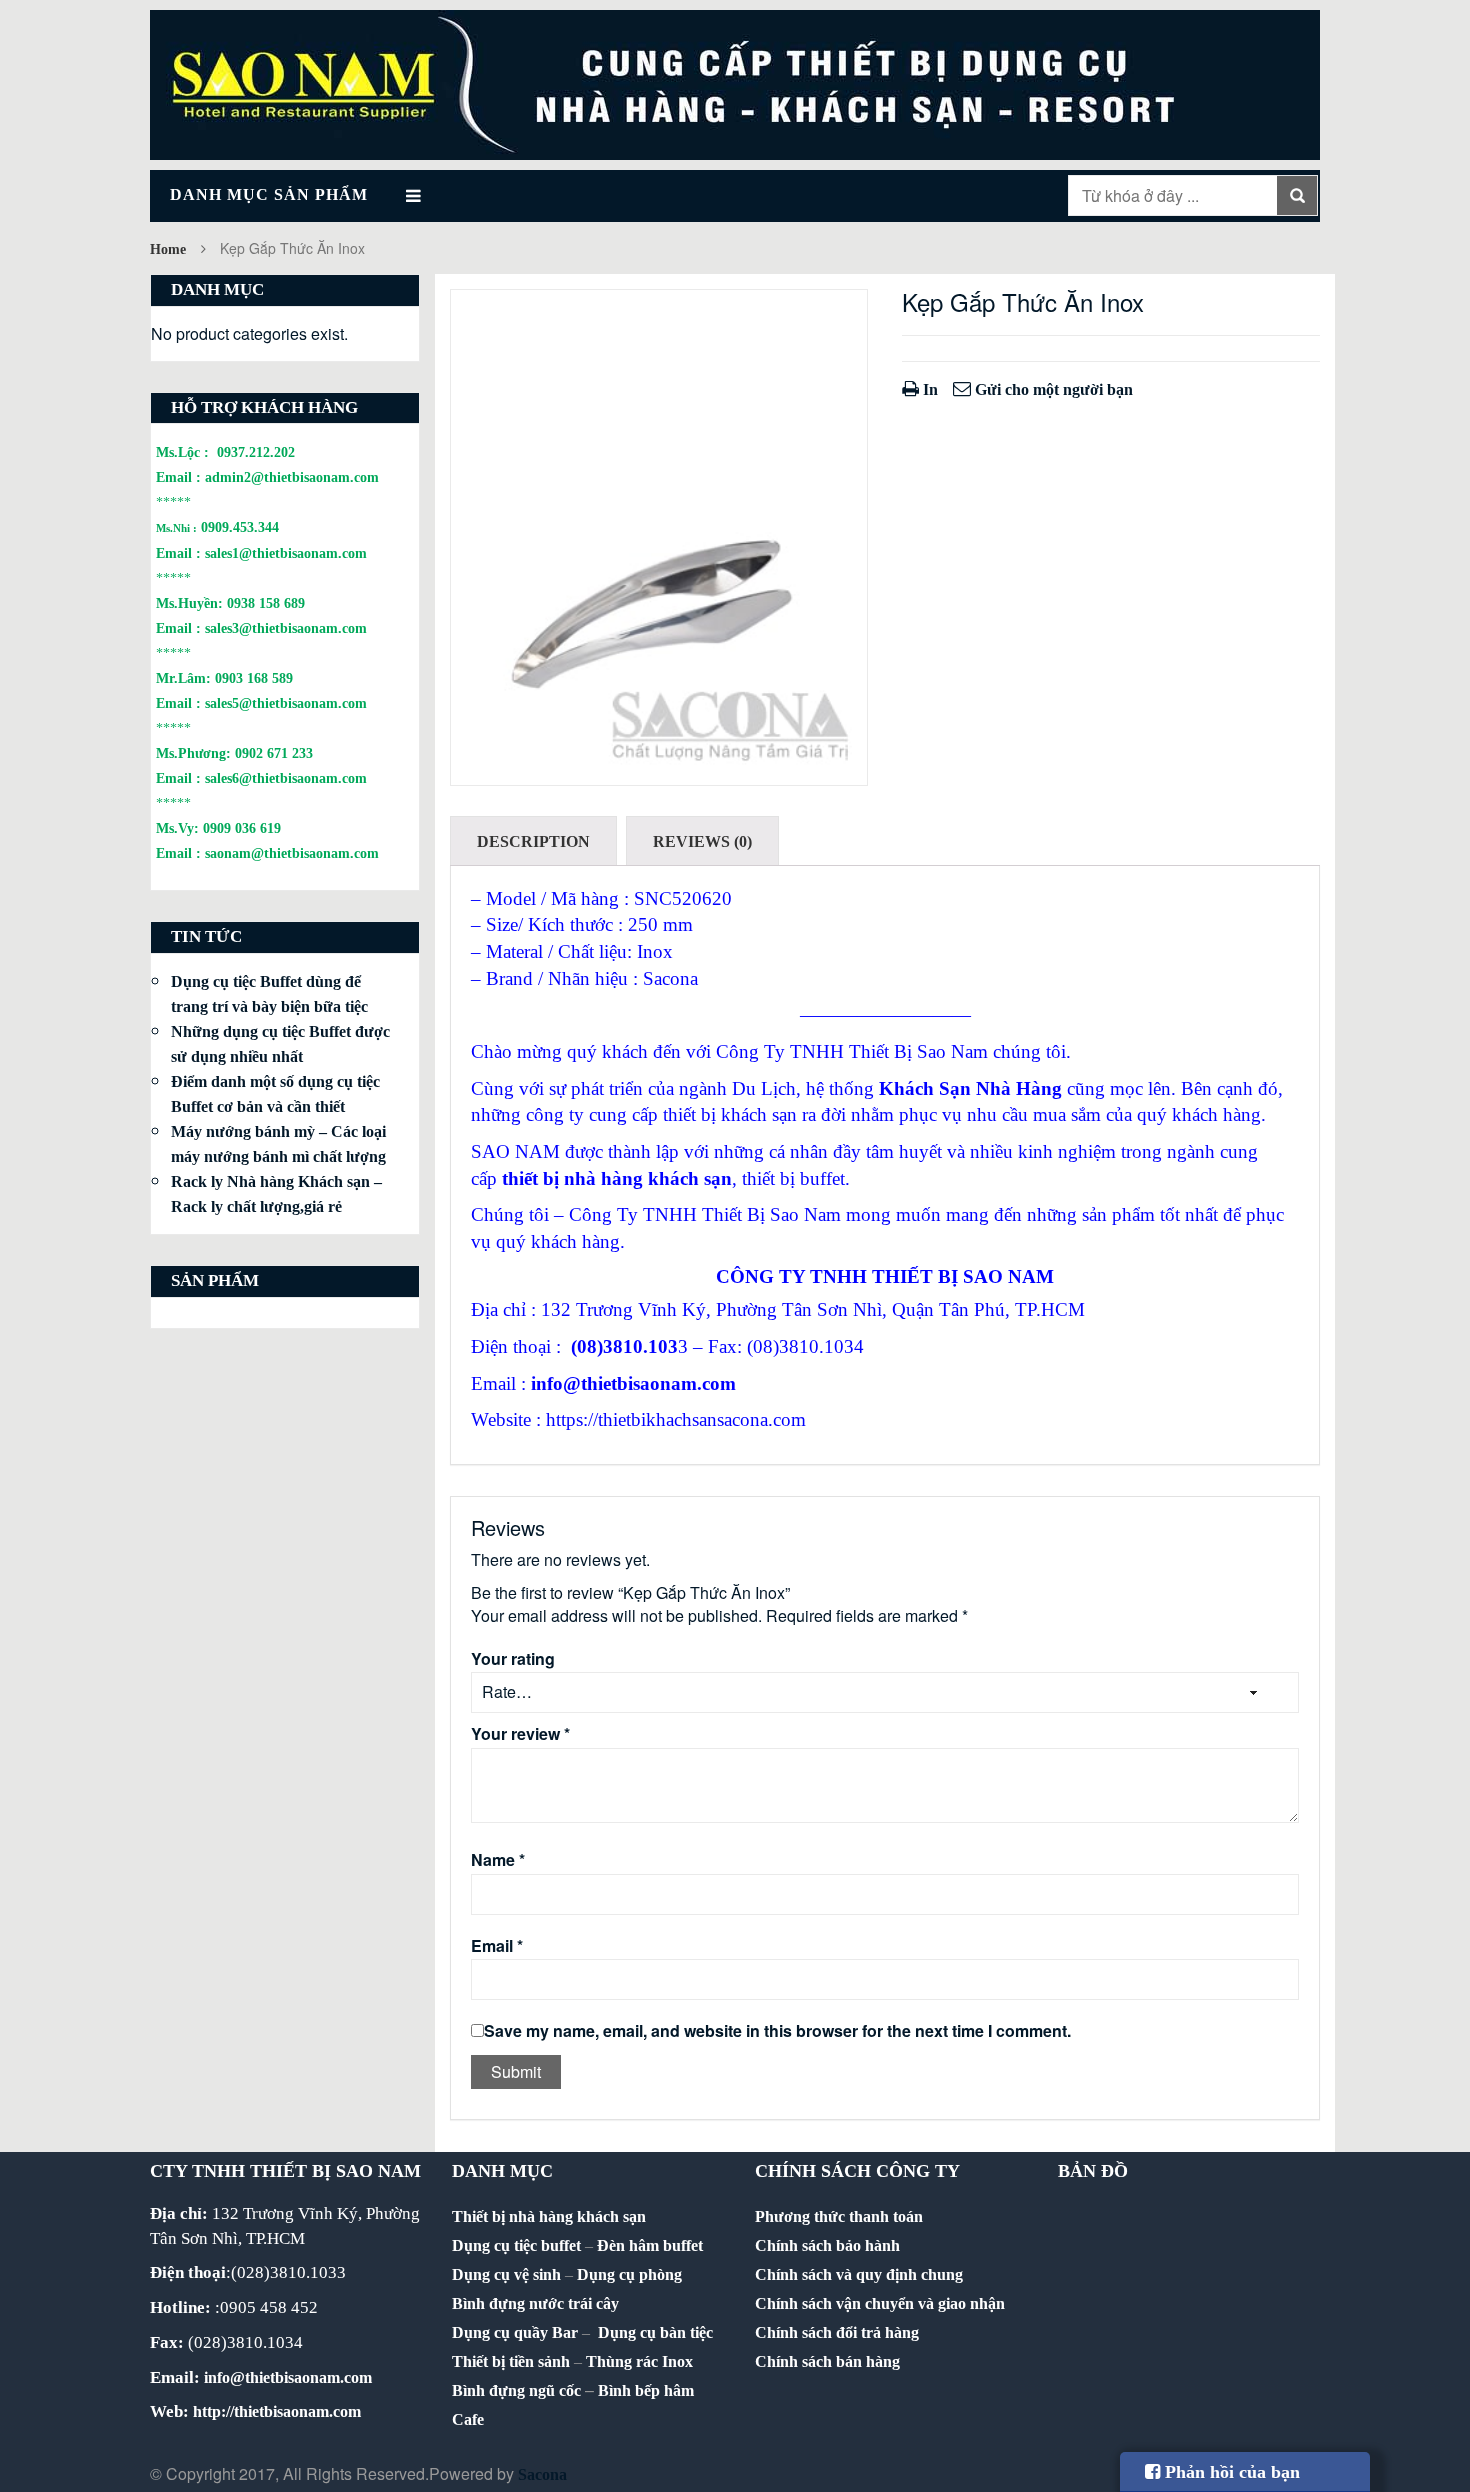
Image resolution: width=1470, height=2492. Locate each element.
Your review (520, 1734)
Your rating (513, 1659)
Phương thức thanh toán (839, 2216)
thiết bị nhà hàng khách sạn (617, 1178)
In (928, 389)
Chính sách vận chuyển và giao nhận (880, 2303)
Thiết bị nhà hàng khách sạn (549, 2216)
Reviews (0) (702, 841)
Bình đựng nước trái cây (535, 2303)
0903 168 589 (254, 678)
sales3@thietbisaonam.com (286, 628)
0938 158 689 (266, 603)
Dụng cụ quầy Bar (515, 2332)
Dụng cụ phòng (629, 2274)
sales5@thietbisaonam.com (286, 703)
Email (497, 1946)
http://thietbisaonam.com (277, 2411)
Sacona (542, 2474)
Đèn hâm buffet (650, 2245)
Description (533, 841)
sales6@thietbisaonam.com (286, 778)
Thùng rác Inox (639, 2361)
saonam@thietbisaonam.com (292, 853)
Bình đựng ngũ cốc (516, 2390)
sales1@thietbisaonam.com (286, 553)
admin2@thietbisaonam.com (292, 477)
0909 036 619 (242, 828)
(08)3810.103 (624, 1346)
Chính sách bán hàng (827, 2361)
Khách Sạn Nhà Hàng (970, 1088)
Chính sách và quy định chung (859, 2274)
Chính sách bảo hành (827, 2245)
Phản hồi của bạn (1230, 2472)
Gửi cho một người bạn (1052, 389)
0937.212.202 (256, 452)
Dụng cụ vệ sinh (506, 2274)
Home (168, 249)
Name (498, 1860)
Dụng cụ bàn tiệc (655, 2332)
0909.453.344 (240, 527)
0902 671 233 (274, 753)
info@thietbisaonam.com (633, 1383)
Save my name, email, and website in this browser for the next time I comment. (777, 2031)
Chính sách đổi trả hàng (837, 2332)
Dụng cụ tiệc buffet (516, 2245)
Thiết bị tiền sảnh (511, 2361)
